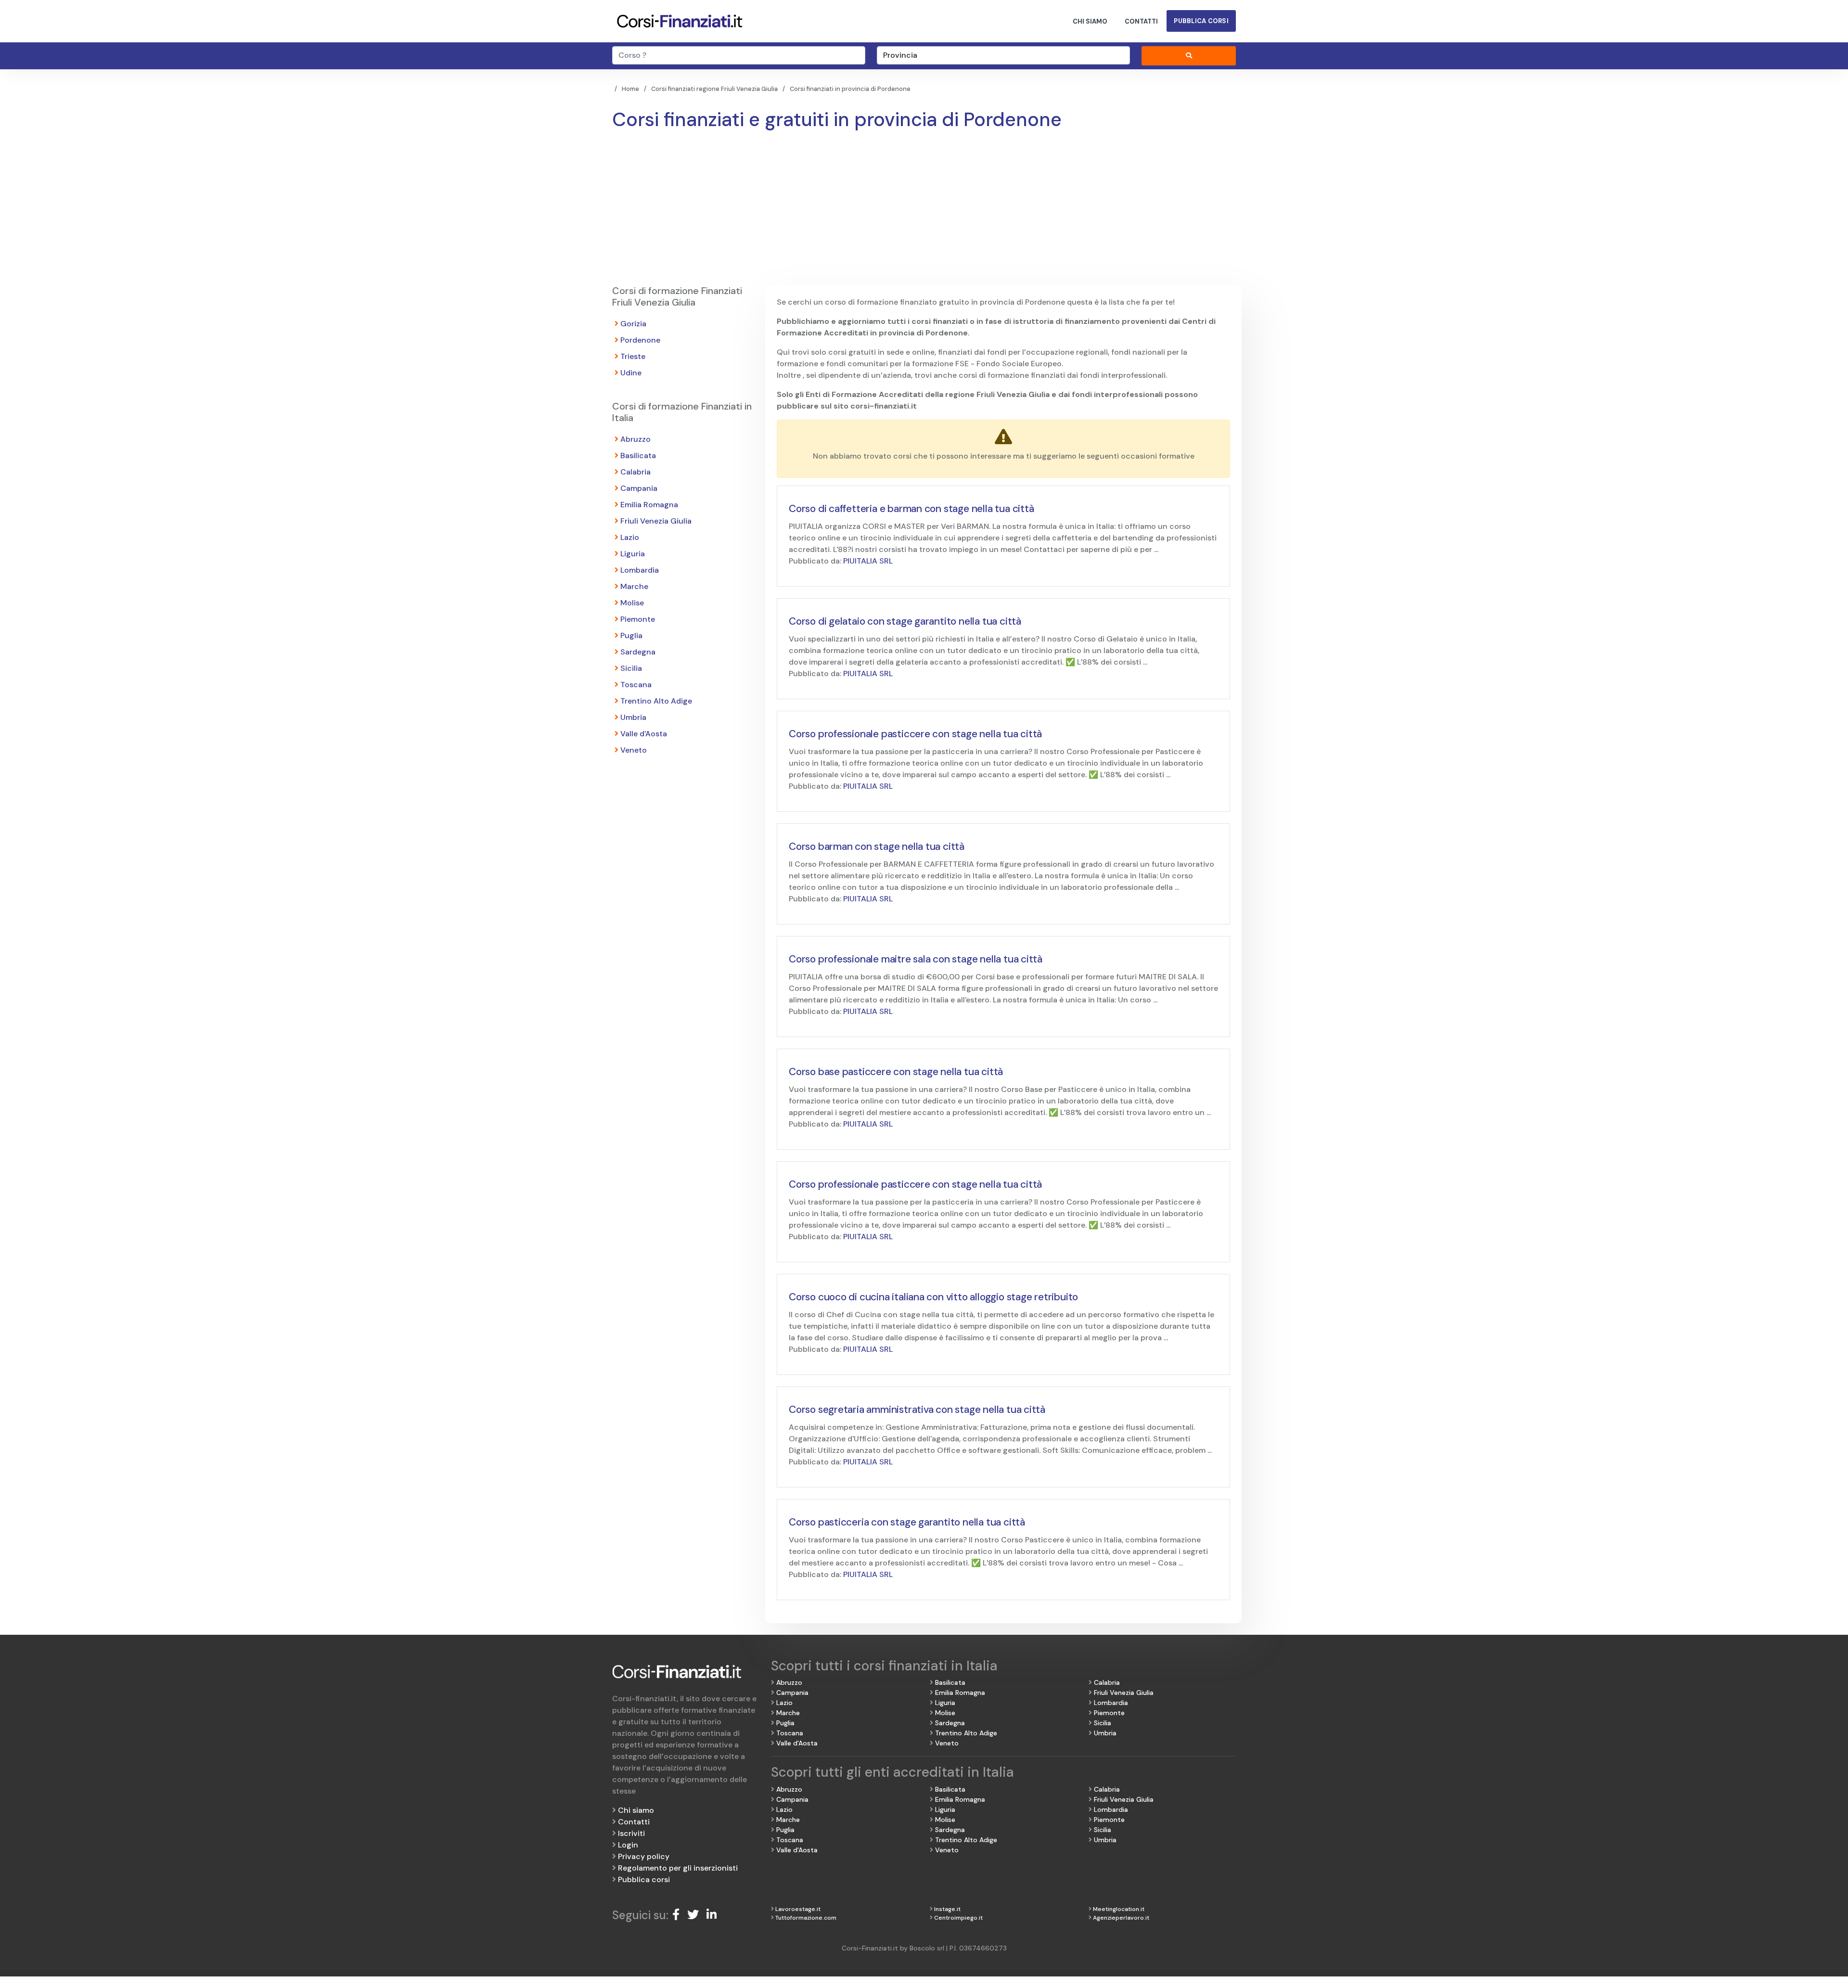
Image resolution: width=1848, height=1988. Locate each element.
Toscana (636, 685)
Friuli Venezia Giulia (656, 521)
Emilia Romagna (649, 505)
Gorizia (633, 324)
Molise (632, 603)
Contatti (1141, 21)
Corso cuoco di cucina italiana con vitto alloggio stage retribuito (933, 1297)
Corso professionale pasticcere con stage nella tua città (915, 734)
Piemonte (638, 619)
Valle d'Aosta (644, 734)
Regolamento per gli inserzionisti (678, 1868)
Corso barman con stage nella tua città (877, 847)
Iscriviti (631, 1833)
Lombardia (640, 570)
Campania (639, 488)
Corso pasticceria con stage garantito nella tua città (907, 1522)
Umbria (633, 717)
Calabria (635, 472)
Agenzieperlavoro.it (1121, 1918)
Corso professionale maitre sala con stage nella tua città (916, 959)
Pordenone (640, 340)
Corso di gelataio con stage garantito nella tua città (905, 621)
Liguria (633, 554)
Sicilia (631, 668)
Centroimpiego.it (958, 1918)
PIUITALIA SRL (868, 561)
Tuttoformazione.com (806, 1918)
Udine (631, 373)
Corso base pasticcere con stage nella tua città (896, 1072)
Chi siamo (1090, 21)
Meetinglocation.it (1119, 1909)
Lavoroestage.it (798, 1909)
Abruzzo (635, 439)
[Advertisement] (924, 213)
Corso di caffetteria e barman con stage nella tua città (911, 509)
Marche (634, 586)
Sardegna (638, 652)
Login (628, 1845)
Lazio (630, 537)
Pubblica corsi (1201, 21)
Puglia (631, 635)
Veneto (634, 750)
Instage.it (947, 1909)
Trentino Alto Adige (656, 701)
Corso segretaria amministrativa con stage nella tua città (917, 1410)
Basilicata (638, 455)
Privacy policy (644, 1856)
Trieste (633, 356)
